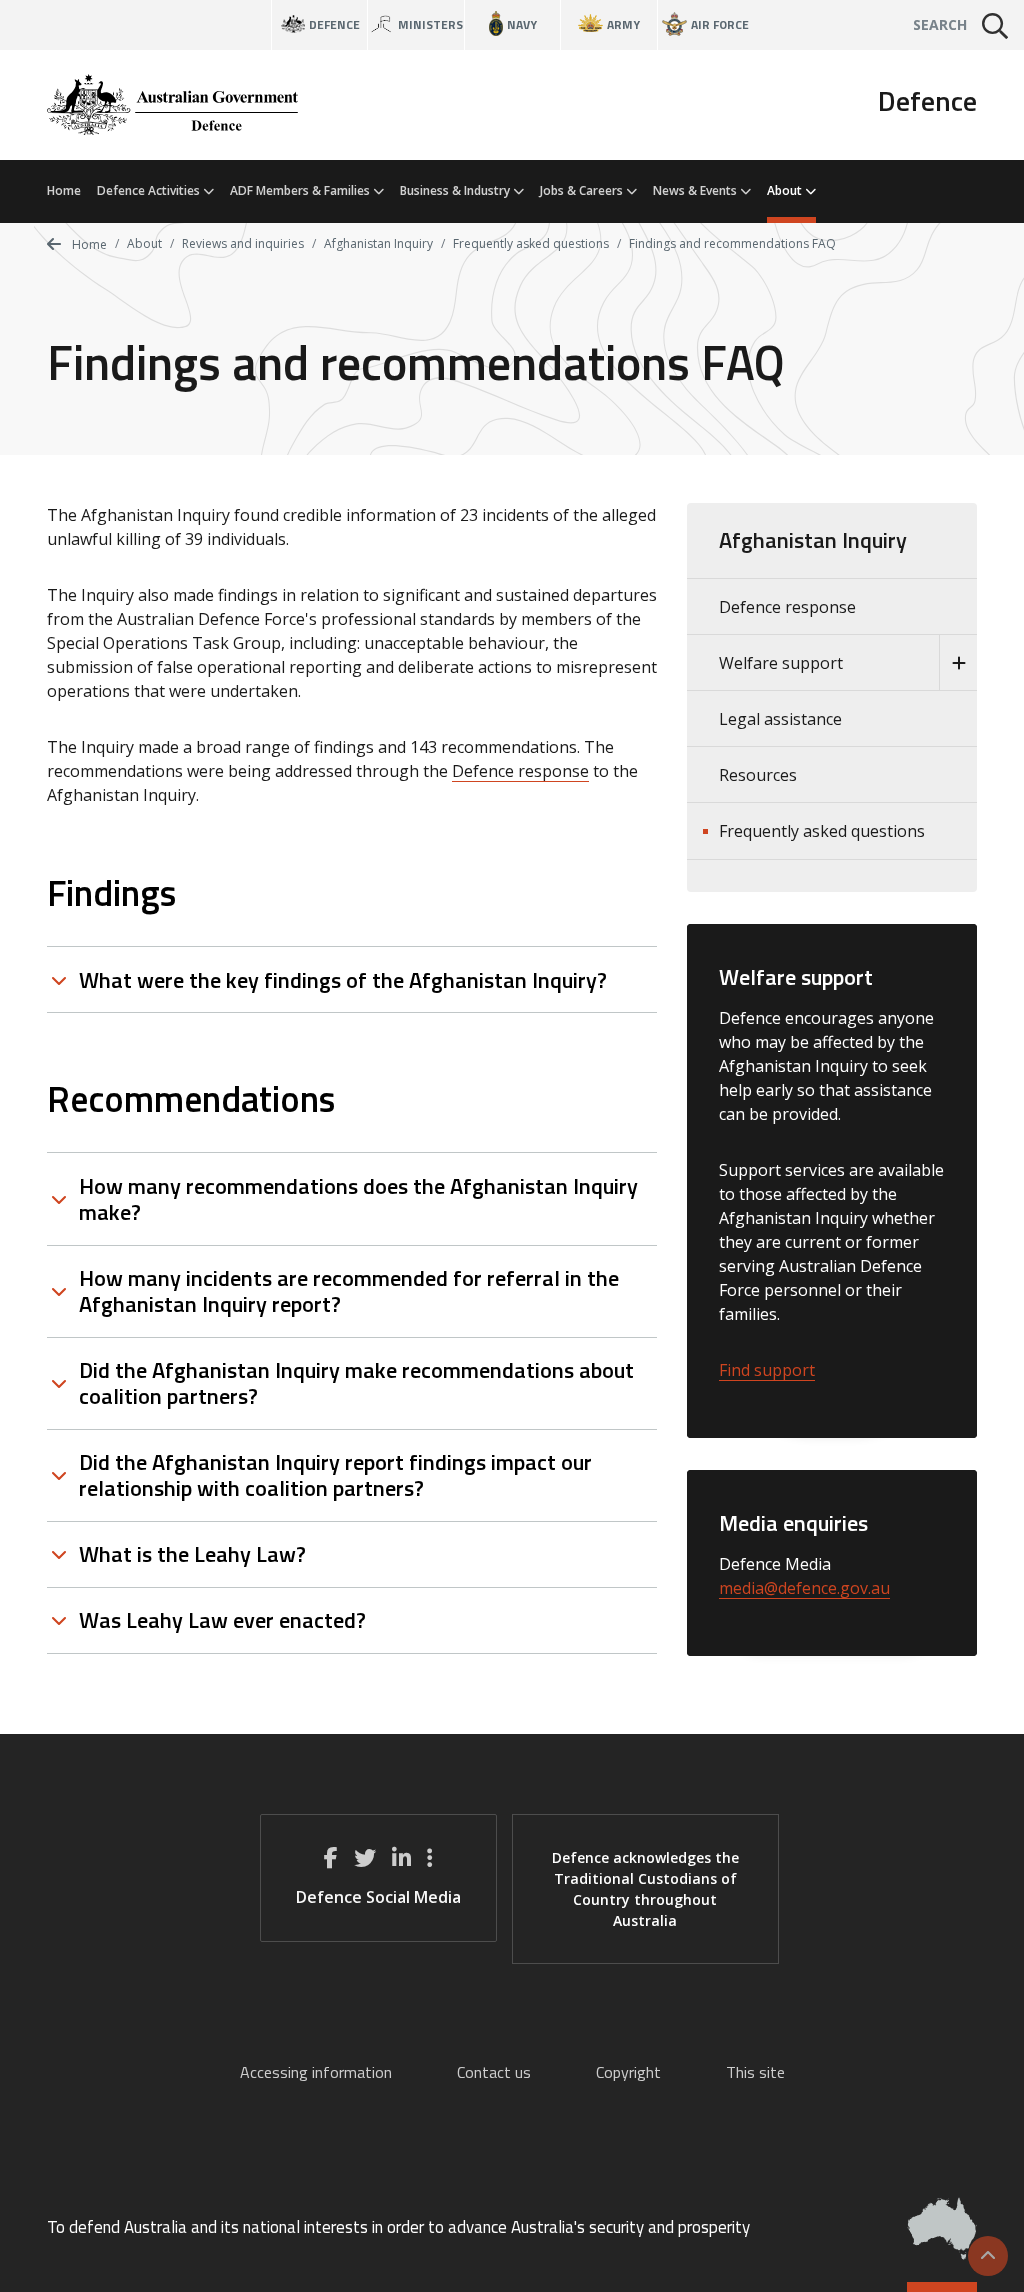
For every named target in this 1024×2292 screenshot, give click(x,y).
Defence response (520, 771)
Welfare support (781, 663)
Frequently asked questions (531, 243)
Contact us (494, 2072)
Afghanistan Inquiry (378, 243)
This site (755, 2072)
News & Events (696, 190)
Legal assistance (780, 719)
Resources (758, 775)
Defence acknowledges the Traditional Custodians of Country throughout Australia (645, 1889)
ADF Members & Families (301, 190)
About (786, 190)
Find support (767, 1370)
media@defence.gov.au (804, 1588)
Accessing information (316, 2072)
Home (64, 190)
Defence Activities (150, 190)
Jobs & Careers (583, 190)
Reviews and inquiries (243, 243)
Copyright (628, 2072)
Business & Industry (456, 190)
